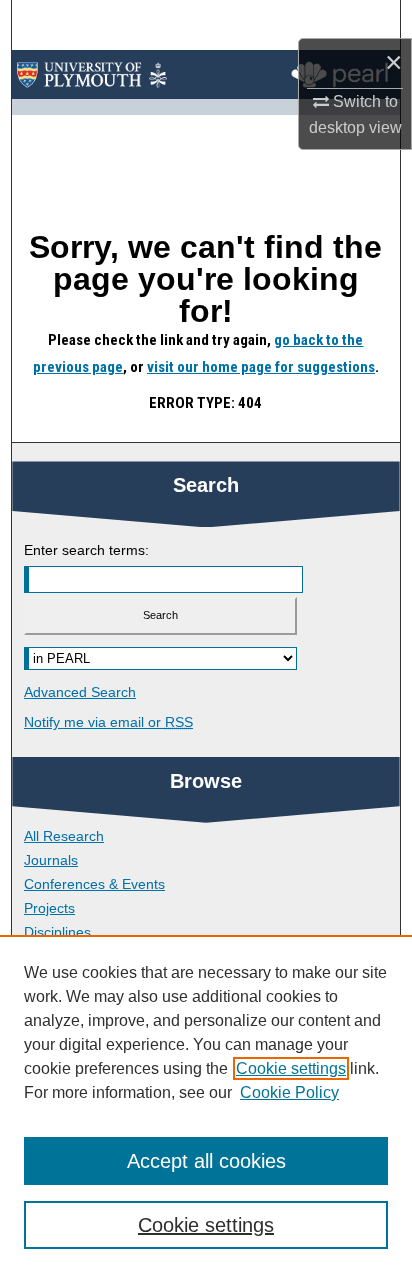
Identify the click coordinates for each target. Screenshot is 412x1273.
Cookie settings (291, 1068)
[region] (206, 1104)
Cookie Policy (289, 1092)
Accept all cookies (206, 1161)
